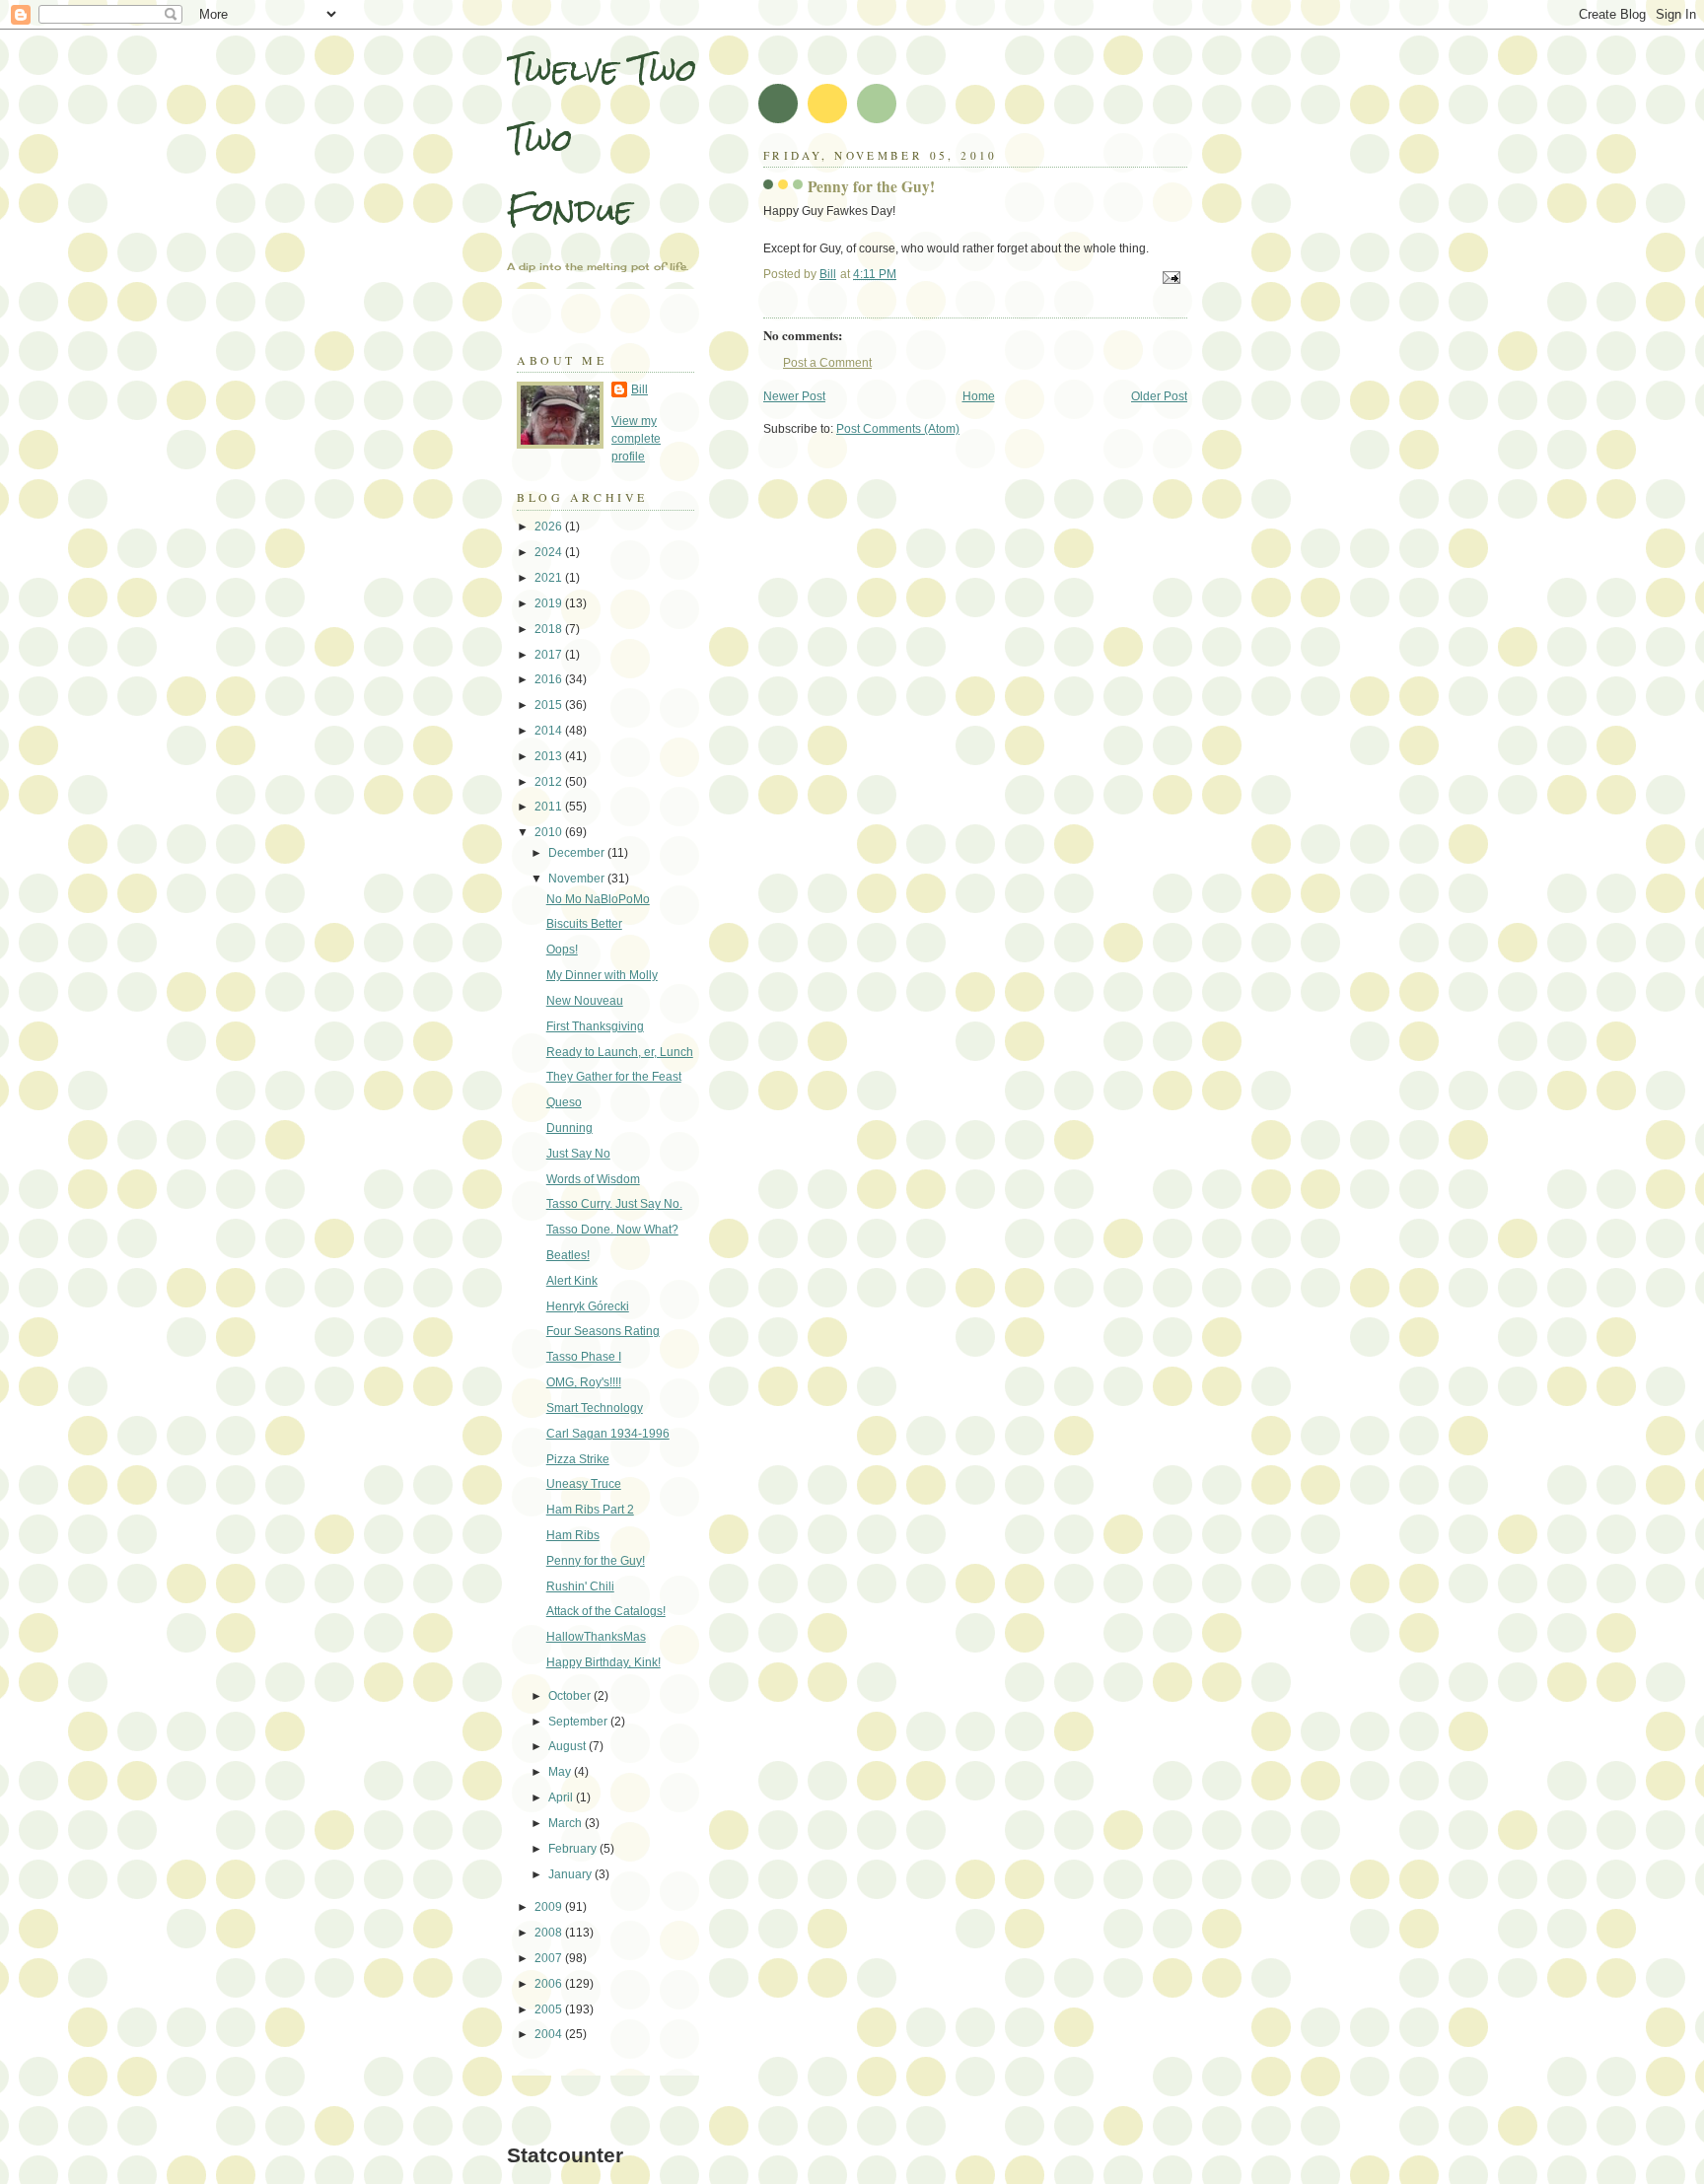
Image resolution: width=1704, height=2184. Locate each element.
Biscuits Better (584, 924)
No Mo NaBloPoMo (598, 899)
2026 (550, 527)
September (579, 1722)
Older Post (1159, 396)
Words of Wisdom (593, 1179)
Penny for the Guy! (596, 1561)
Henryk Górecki (588, 1306)
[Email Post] (1170, 277)
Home (979, 396)
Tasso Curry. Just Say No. (614, 1204)
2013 (550, 756)
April (562, 1797)
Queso (564, 1102)
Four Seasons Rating (603, 1331)
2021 (550, 578)
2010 (550, 832)
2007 (550, 1958)
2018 (550, 629)
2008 (550, 1933)
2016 (550, 679)
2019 (550, 603)
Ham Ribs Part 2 (590, 1510)
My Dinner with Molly (602, 975)
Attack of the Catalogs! (606, 1611)
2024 (550, 552)
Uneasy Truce (584, 1484)
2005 (550, 2009)
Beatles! (568, 1255)
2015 (550, 705)
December (578, 853)
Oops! (562, 950)
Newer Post (794, 396)
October (571, 1696)
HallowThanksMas (596, 1637)
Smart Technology (595, 1408)
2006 (550, 1984)
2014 (550, 731)
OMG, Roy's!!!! (584, 1382)
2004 (550, 2034)
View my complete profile (636, 439)
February (574, 1849)
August (568, 1746)
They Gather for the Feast (614, 1077)
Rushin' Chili (580, 1586)
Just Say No (578, 1154)
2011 (550, 807)
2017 (550, 655)
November (578, 879)
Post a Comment (827, 363)
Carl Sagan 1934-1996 (608, 1434)
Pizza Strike (578, 1459)
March (567, 1823)
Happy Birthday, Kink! (603, 1662)
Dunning (569, 1128)
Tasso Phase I (584, 1357)
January (571, 1874)
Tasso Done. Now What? (612, 1230)
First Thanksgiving (595, 1026)
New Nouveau (585, 1001)
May (561, 1772)
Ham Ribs (573, 1535)
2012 (550, 782)
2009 (550, 1907)
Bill (639, 389)
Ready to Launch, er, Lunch (620, 1052)
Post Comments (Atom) (898, 429)
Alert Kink (572, 1281)
